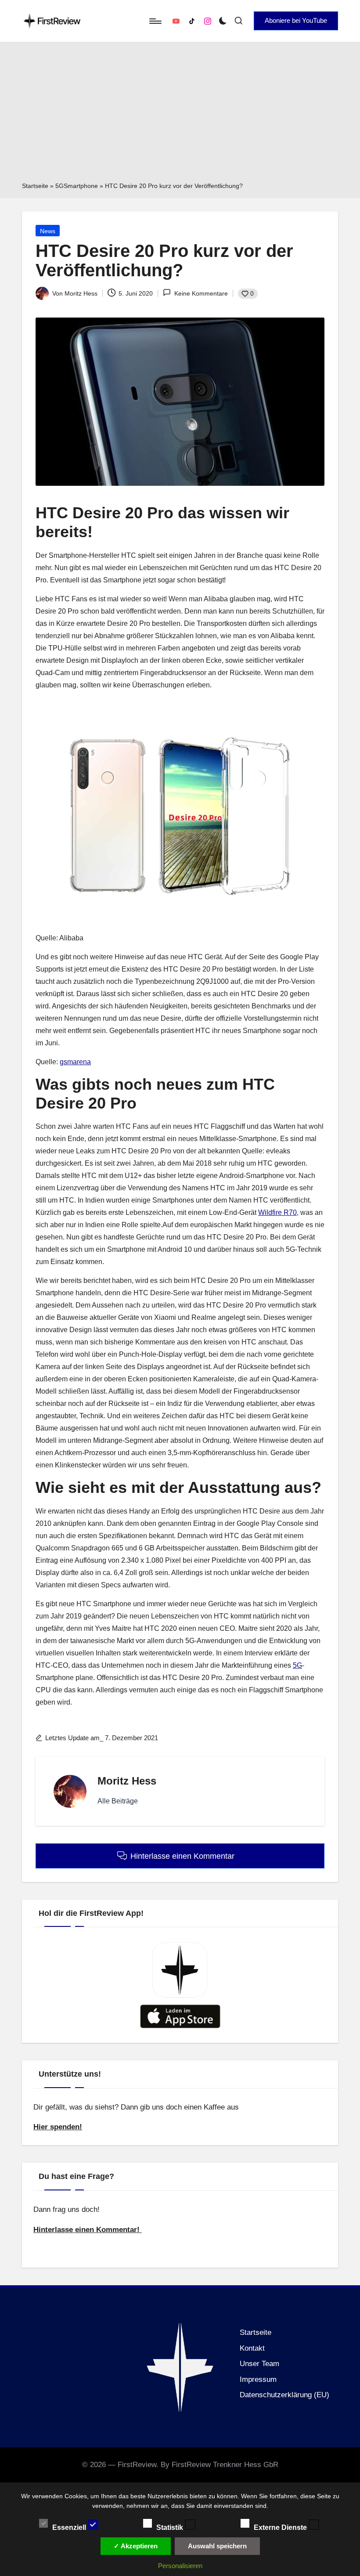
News (48, 231)
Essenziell (70, 2527)
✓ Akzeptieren (136, 2546)
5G (297, 1665)
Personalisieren (180, 2566)
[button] (296, 21)
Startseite (35, 186)
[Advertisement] (180, 115)
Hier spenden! (58, 2127)
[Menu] (155, 21)
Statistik (171, 2527)
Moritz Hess (127, 1781)
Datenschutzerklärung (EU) (284, 2395)
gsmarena (75, 1062)
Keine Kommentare (201, 293)
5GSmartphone (77, 186)
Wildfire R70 (277, 1212)
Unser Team (259, 2364)
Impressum (258, 2379)
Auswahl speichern (217, 2546)
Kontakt (252, 2348)
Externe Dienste (281, 2527)
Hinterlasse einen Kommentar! (88, 2230)
